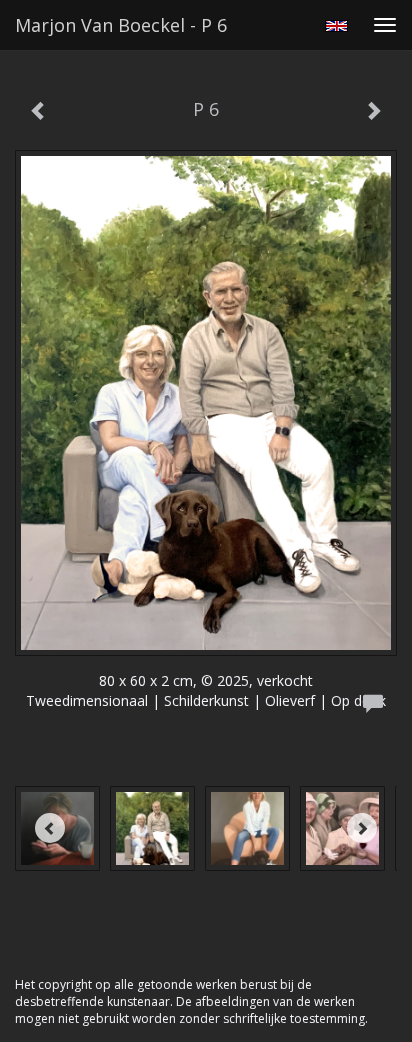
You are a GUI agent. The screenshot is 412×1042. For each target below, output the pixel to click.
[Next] (362, 828)
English (336, 26)
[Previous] (50, 828)
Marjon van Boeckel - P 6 (121, 25)
